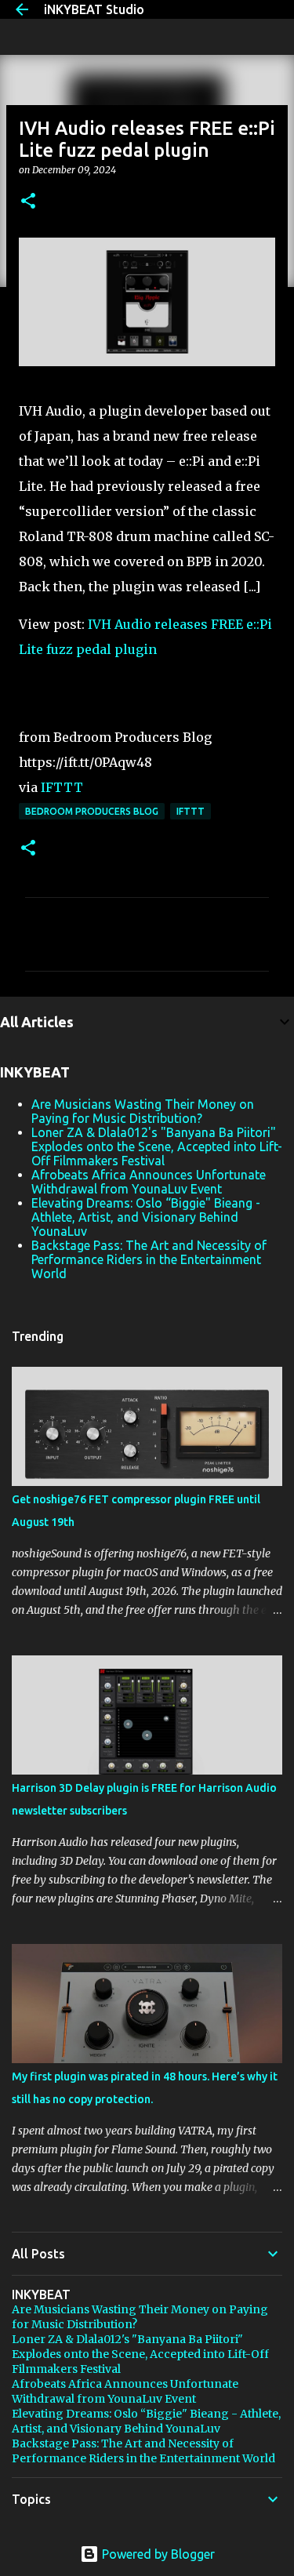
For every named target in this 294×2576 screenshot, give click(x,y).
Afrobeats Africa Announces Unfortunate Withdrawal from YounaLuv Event (149, 1182)
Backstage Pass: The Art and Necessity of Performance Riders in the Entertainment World (149, 1259)
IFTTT (62, 787)
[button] (28, 202)
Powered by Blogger (157, 2554)
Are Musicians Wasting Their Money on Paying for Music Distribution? (143, 1111)
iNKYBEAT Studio (94, 9)
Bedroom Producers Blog (92, 811)
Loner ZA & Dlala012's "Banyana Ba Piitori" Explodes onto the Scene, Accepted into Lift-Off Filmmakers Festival (157, 1146)
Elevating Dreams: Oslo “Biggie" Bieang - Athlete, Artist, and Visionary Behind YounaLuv (146, 1217)
